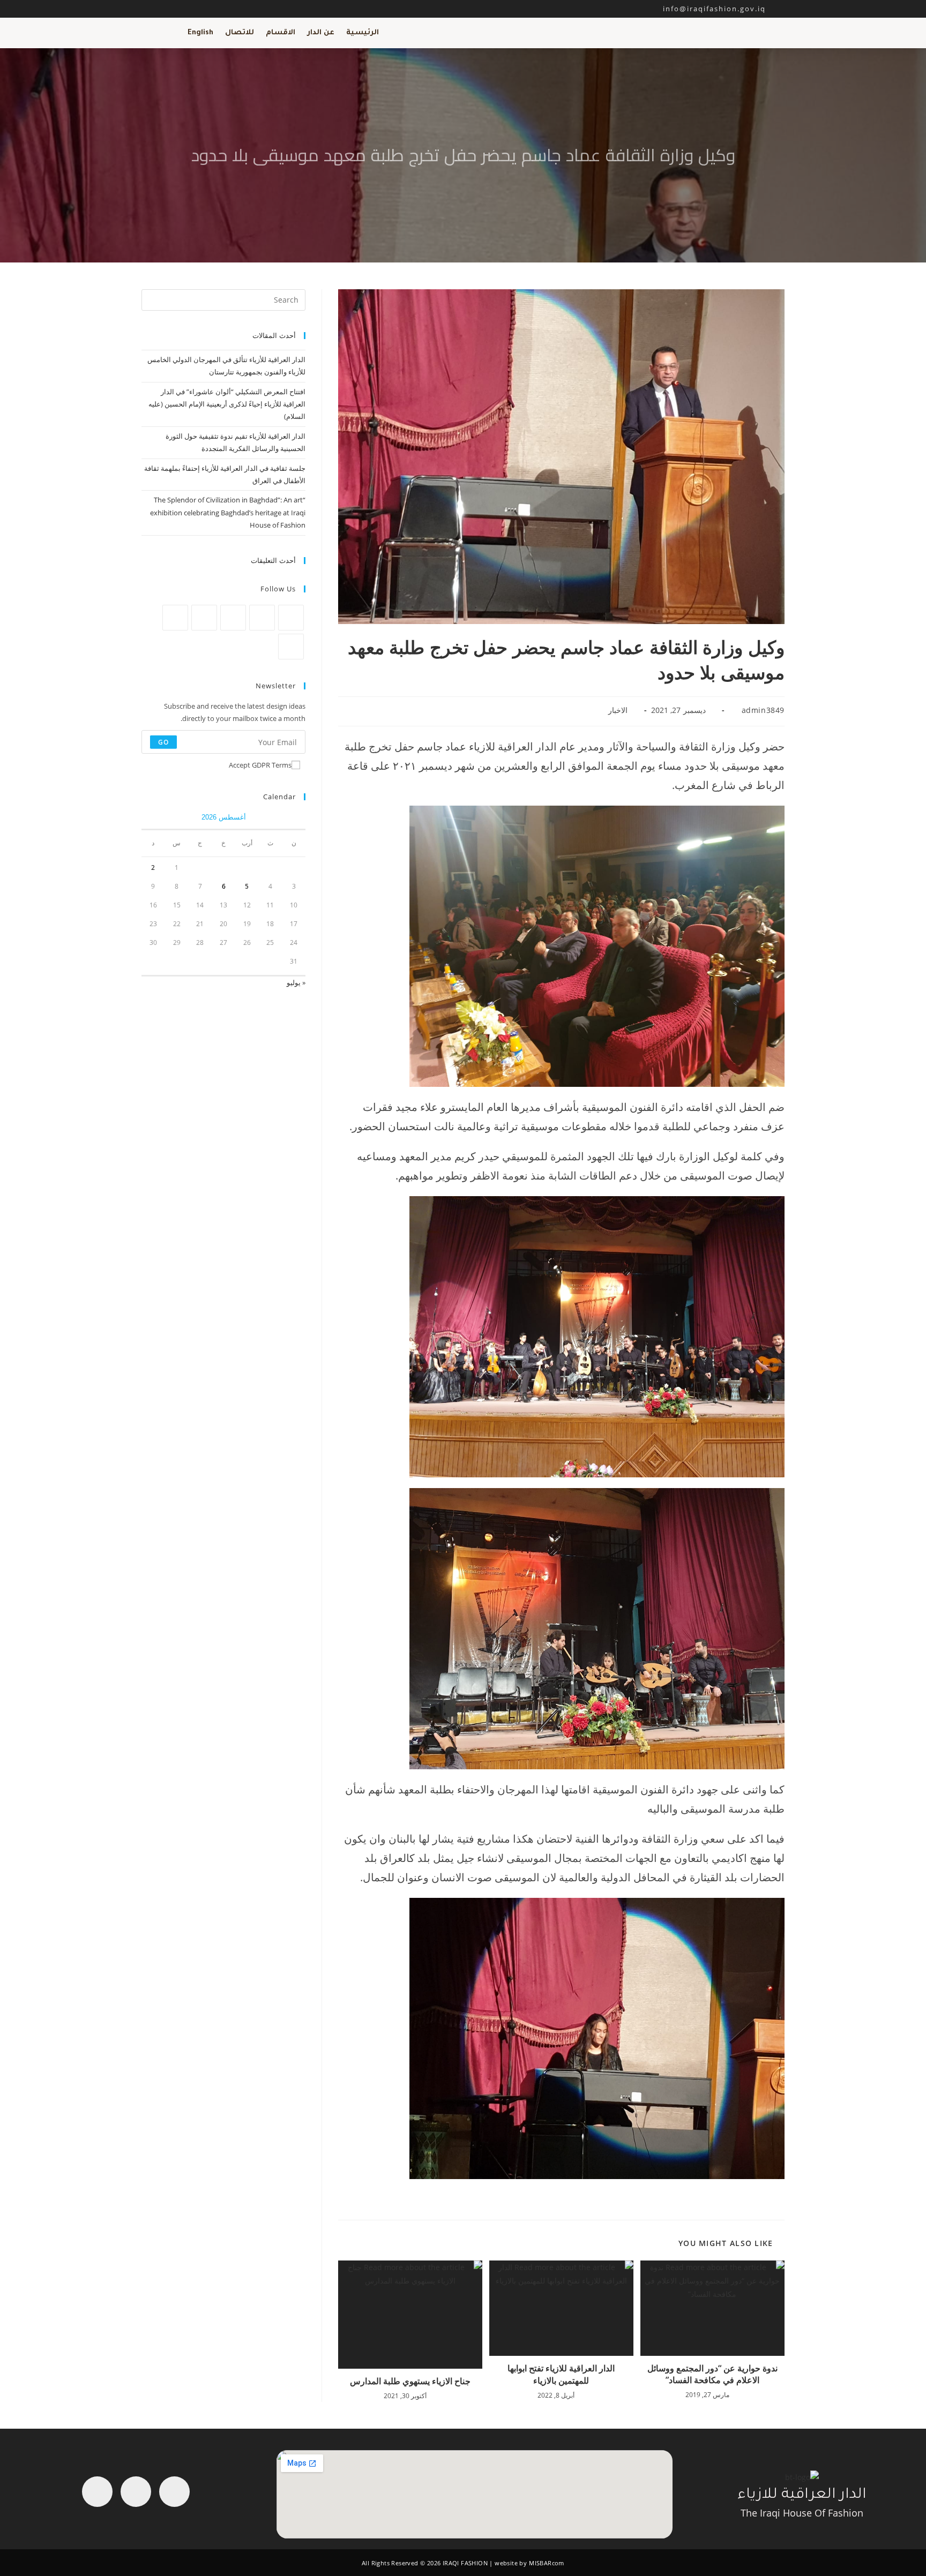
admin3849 (763, 710)
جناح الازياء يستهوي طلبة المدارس (410, 2381)
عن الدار (321, 33)
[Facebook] (262, 618)
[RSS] (291, 647)
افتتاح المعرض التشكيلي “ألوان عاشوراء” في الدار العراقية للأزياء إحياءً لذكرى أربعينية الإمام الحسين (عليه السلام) (227, 404)
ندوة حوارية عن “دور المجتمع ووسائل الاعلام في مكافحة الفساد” (712, 2374)
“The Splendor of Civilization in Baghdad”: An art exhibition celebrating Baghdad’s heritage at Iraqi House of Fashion (228, 512)
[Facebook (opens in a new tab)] (160, 9)
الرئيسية (363, 33)
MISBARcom (547, 2563)
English (200, 33)
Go (163, 742)
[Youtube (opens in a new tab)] (185, 9)
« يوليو (296, 982)
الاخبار (618, 710)
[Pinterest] (204, 618)
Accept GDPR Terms (260, 765)
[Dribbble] (175, 618)
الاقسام (281, 33)
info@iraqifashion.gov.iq (724, 9)
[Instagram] (233, 618)
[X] (291, 618)
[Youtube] (97, 2492)
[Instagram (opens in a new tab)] (172, 9)
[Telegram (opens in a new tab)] (195, 9)
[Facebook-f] (174, 2492)
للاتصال (240, 33)
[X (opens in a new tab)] (148, 9)
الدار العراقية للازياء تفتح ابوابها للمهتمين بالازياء (561, 2374)
